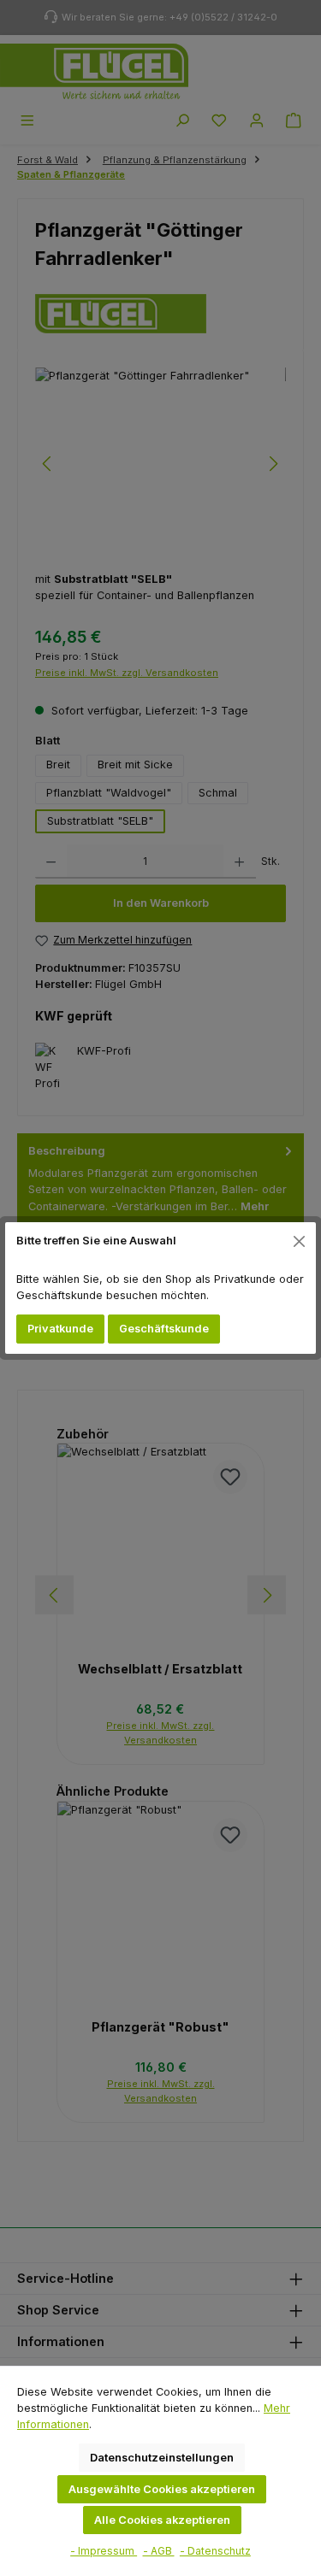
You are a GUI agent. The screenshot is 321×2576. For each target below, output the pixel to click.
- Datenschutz (215, 2551)
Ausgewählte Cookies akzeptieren (162, 2489)
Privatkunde (60, 1329)
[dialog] (160, 1288)
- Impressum (104, 2551)
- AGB (159, 2551)
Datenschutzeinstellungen (162, 2458)
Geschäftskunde (164, 1329)
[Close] (300, 1241)
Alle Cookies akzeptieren (162, 2520)
